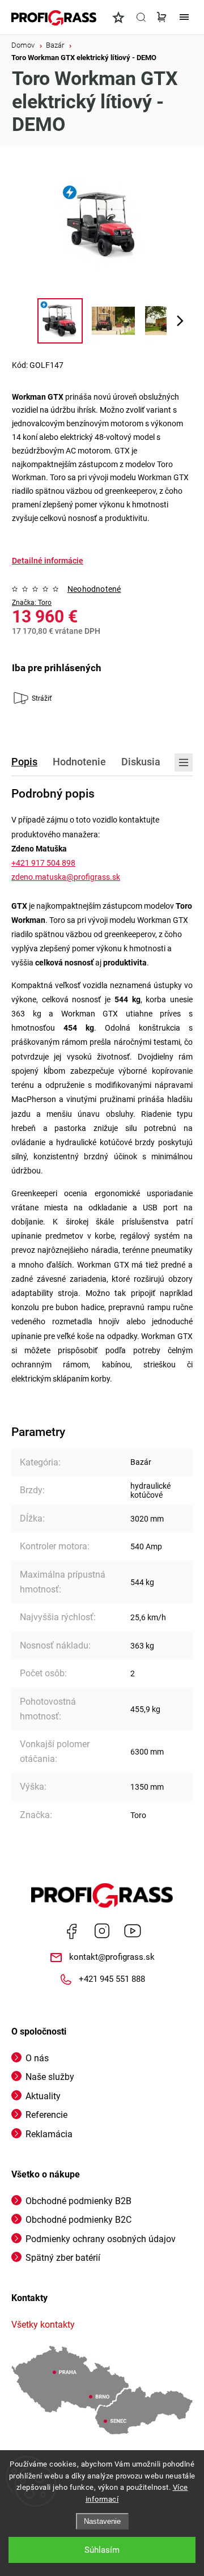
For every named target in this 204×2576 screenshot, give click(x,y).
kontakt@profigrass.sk (112, 1957)
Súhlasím (102, 2550)
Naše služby (50, 2077)
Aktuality (43, 2096)
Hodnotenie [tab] (79, 762)
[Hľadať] (141, 17)
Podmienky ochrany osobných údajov (101, 2239)
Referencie (46, 2115)
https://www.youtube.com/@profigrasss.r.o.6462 (133, 1931)
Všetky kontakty (43, 2325)
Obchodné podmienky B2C (78, 2220)
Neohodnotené (94, 589)
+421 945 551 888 (112, 1979)
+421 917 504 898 (43, 863)
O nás (37, 2058)
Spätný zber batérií (63, 2258)
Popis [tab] (24, 762)
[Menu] (184, 17)
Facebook (71, 1931)
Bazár (141, 1462)
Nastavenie (102, 2521)
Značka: (32, 603)
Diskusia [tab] (141, 762)
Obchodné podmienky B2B (78, 2201)
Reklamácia (49, 2134)
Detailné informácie (48, 561)
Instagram (102, 1931)
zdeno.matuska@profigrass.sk (66, 877)
